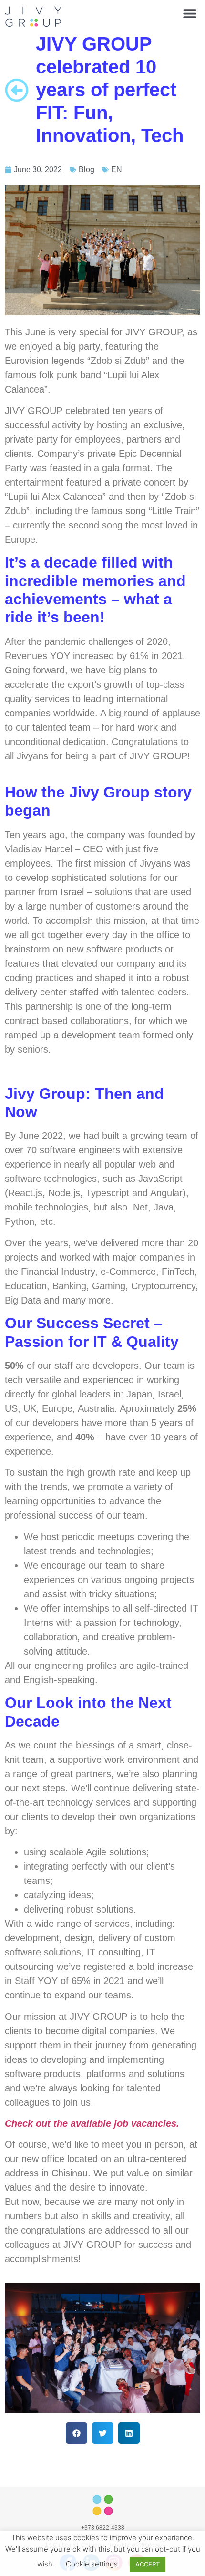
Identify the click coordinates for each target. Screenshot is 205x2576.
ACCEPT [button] (148, 2564)
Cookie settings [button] (92, 2564)
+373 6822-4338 (103, 2528)
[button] (190, 13)
